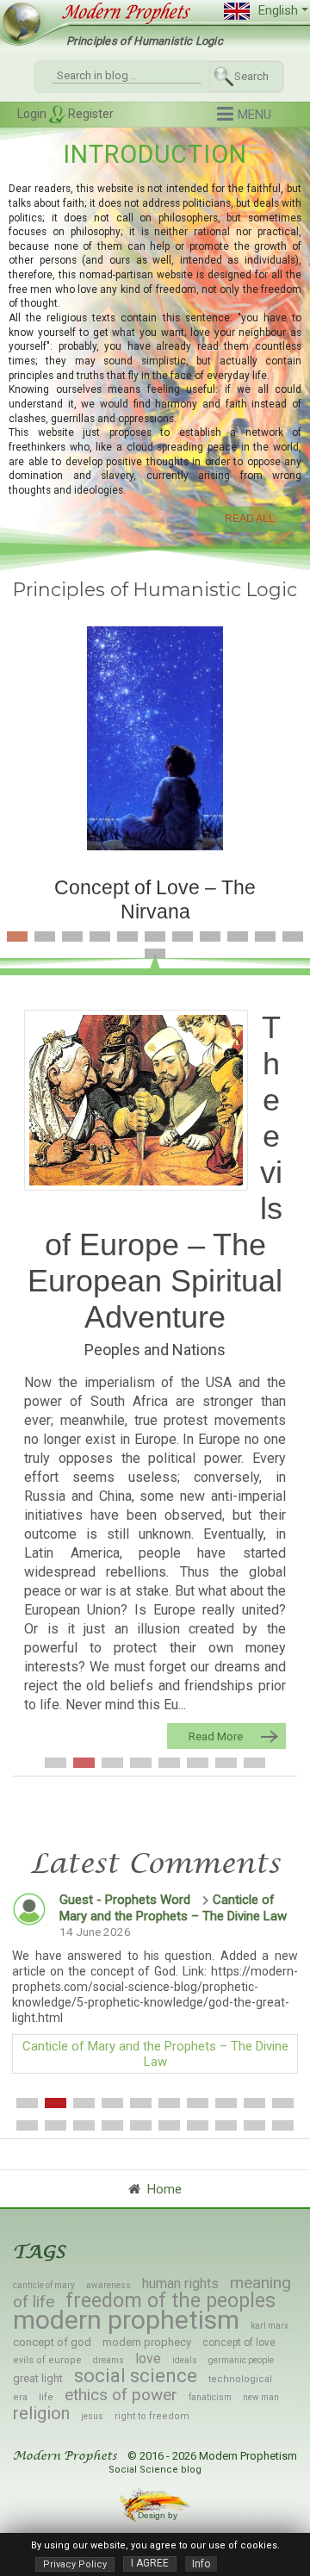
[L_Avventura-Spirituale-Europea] (136, 1100)
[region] (155, 334)
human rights (180, 2284)
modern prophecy (147, 2342)
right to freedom (152, 2416)
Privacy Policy (75, 2564)
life (46, 2397)
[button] (244, 115)
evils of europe (47, 2360)
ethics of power (121, 2395)
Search (251, 76)
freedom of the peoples (170, 2301)
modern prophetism (126, 2320)
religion (41, 2413)
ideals (185, 2360)
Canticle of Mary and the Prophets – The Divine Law (173, 1908)
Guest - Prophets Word (125, 1900)
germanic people (241, 2360)
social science (136, 2376)
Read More (216, 1736)
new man (261, 2397)
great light (38, 2378)
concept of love (239, 2343)
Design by (159, 2515)
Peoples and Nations (155, 1350)
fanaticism (210, 2397)
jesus (92, 2416)
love (148, 2358)
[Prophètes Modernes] (119, 12)
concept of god (52, 2342)
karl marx (270, 2326)
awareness (108, 2285)
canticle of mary (44, 2285)
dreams (108, 2360)
